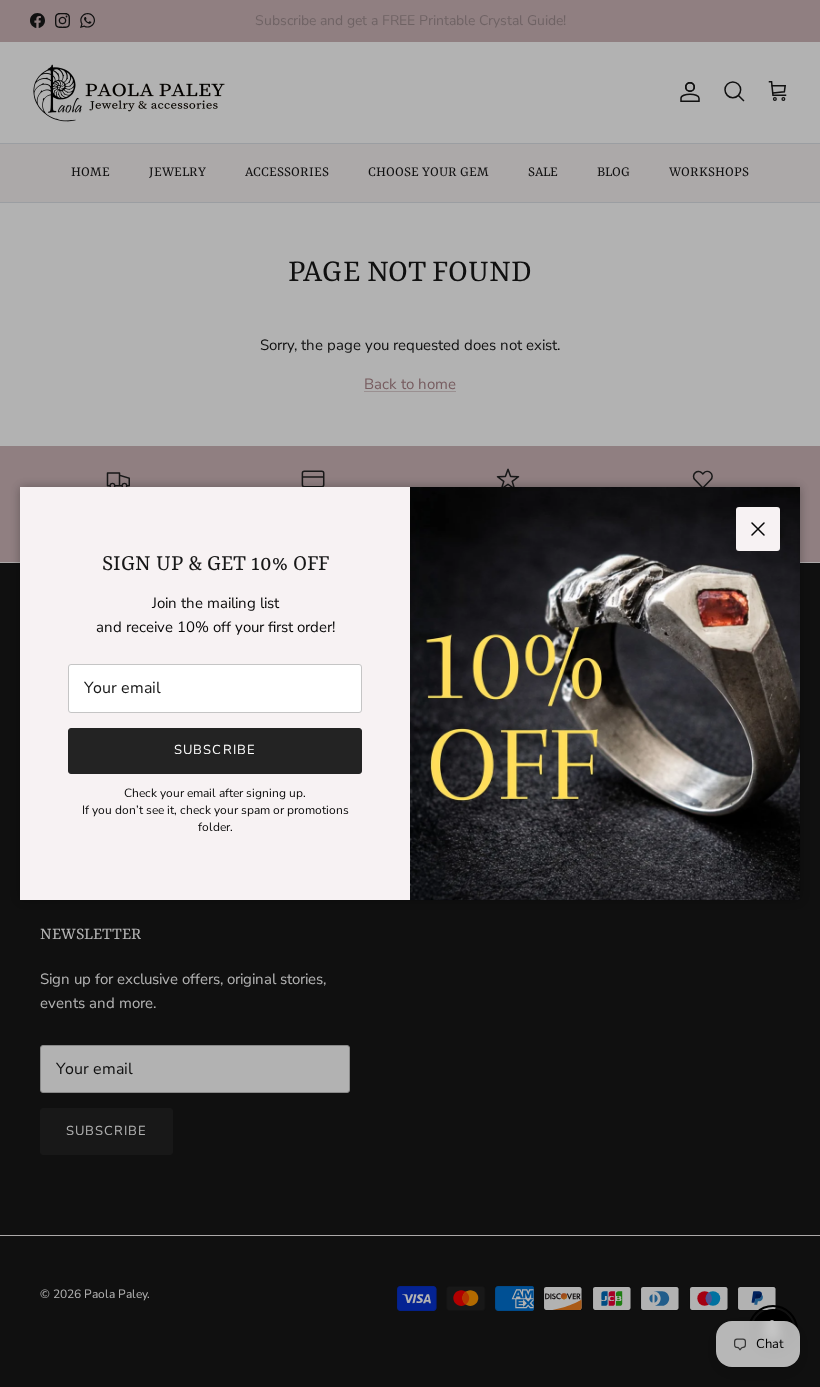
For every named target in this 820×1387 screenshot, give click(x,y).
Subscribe (214, 750)
